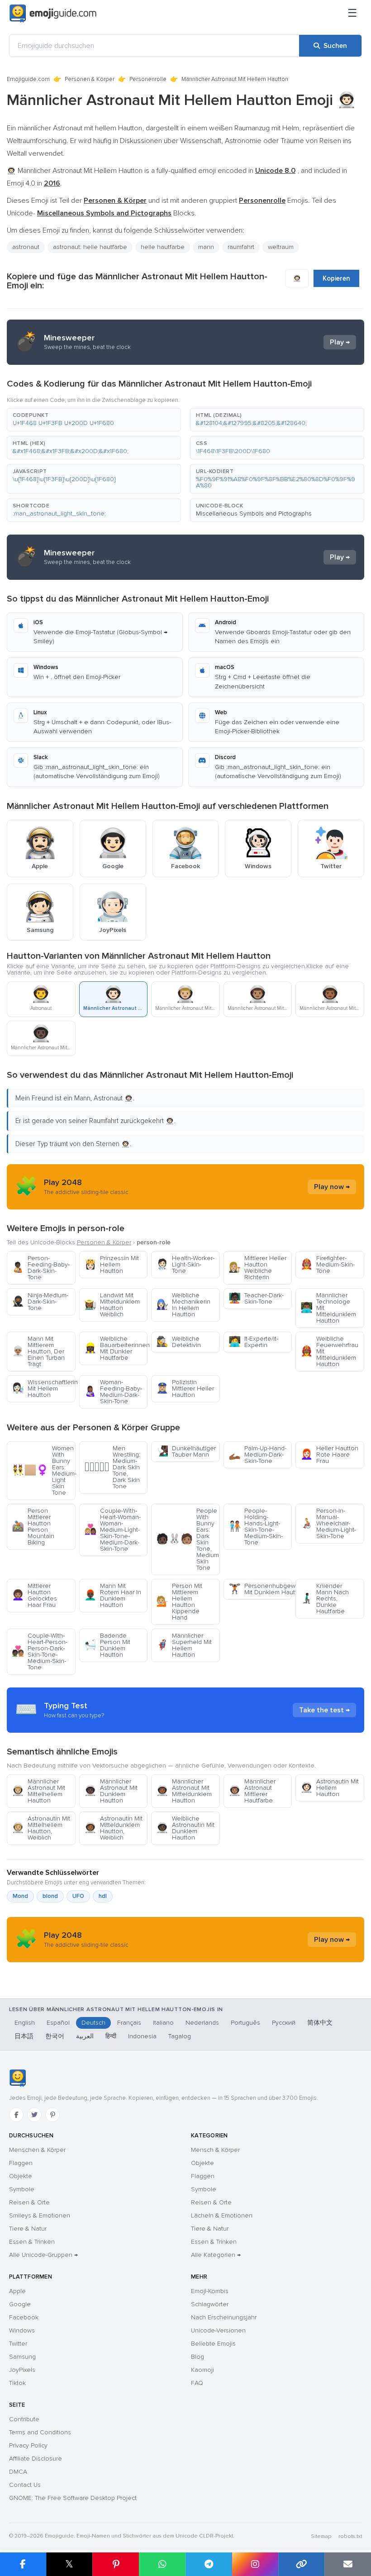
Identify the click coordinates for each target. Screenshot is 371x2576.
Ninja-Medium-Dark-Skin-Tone (40, 1302)
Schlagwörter (210, 2304)
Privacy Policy (28, 2445)
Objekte (21, 2176)
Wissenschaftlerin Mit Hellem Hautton (44, 1388)
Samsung (22, 2357)
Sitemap (321, 2536)
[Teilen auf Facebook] (23, 2564)
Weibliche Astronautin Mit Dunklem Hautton (185, 1828)
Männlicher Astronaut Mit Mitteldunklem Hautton (184, 1791)
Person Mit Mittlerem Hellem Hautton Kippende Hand (179, 1602)
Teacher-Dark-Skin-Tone (256, 1298)
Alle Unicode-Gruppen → (43, 2255)
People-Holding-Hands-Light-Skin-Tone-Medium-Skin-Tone (256, 1527)
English (25, 2023)
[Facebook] (16, 2115)
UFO (78, 1896)
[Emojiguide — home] (53, 14)
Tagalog (180, 2036)
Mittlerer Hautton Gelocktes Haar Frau (34, 1595)
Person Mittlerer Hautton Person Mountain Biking (33, 1527)
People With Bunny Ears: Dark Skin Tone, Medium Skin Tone (188, 1539)
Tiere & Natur (28, 2229)
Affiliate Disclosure (36, 2459)
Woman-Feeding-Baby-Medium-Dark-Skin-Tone (113, 1392)
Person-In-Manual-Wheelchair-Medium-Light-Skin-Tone (328, 1523)
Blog (197, 2357)
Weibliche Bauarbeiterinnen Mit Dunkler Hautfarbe (116, 1348)
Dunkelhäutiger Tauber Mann (186, 1451)
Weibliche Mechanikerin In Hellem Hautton (183, 1305)
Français (129, 2023)
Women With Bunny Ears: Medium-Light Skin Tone (44, 1470)
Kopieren (336, 278)
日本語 (24, 2036)
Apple (17, 2291)
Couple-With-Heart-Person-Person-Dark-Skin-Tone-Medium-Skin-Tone (40, 1651)
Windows (22, 2330)
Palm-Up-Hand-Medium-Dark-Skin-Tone (257, 1455)
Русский (284, 2023)
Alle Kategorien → (216, 2255)
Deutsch (93, 2023)
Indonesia (142, 2036)
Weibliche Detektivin (178, 1342)
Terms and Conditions (40, 2432)
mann (206, 247)
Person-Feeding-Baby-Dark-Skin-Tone (41, 1268)
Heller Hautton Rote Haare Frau (329, 1455)
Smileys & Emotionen (40, 2215)
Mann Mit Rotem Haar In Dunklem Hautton (113, 1595)
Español (58, 2023)
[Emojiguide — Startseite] (17, 2078)
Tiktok (17, 2383)
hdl (103, 1896)
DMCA (18, 2472)
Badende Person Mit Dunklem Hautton (107, 1645)
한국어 (55, 2036)
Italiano (163, 2023)
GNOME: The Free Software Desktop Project (73, 2498)
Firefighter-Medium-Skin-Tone (328, 1264)
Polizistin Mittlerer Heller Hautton (185, 1388)
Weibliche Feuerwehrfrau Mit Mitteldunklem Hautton (329, 1351)
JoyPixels (22, 2370)
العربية (85, 2036)
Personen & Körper (90, 79)
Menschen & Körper (37, 2150)
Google (20, 2304)
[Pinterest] (52, 2115)
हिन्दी (111, 2036)
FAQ (197, 2383)
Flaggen (21, 2163)
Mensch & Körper (215, 2150)
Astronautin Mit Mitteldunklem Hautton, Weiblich (113, 1828)
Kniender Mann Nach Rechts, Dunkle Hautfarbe (325, 1599)
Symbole (22, 2189)
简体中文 (320, 2023)
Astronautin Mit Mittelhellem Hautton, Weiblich (41, 1828)
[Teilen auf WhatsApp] (162, 2564)
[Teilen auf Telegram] (209, 2564)
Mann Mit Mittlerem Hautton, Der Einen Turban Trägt (38, 1351)
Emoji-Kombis (210, 2291)
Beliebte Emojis (213, 2344)
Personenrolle (148, 79)
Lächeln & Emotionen (222, 2215)
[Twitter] (34, 2115)
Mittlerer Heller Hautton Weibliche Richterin (257, 1268)
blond (50, 1896)
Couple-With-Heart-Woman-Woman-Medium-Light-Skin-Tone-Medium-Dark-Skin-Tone (112, 1530)
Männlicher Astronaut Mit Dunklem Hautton (111, 1791)
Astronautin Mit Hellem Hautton (330, 1788)
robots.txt (350, 2536)
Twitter (18, 2344)
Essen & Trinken (32, 2242)
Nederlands (202, 2023)
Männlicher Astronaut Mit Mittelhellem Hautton (38, 1791)
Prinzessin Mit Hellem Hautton (112, 1264)
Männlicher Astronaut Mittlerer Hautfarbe (252, 1791)
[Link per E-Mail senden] (348, 2564)
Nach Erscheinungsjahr (224, 2317)
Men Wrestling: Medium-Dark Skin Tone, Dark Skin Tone (112, 1467)
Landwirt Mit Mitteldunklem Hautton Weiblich (112, 1305)
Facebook (24, 2317)
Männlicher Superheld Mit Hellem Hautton (184, 1645)
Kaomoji (202, 2370)
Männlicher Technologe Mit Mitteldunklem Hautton (328, 1308)
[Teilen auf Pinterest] (116, 2564)
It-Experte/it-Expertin (253, 1342)
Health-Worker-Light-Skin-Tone (185, 1264)
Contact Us (25, 2485)
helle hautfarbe (163, 247)
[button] (94, 420)
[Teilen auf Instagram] (255, 2564)
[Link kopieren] (302, 2564)
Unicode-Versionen (218, 2330)
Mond (20, 1896)
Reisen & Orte (29, 2202)
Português (245, 2023)
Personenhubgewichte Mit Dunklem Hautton (260, 1589)
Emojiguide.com (28, 79)
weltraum (281, 247)
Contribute (24, 2419)
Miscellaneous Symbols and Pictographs (254, 514)
